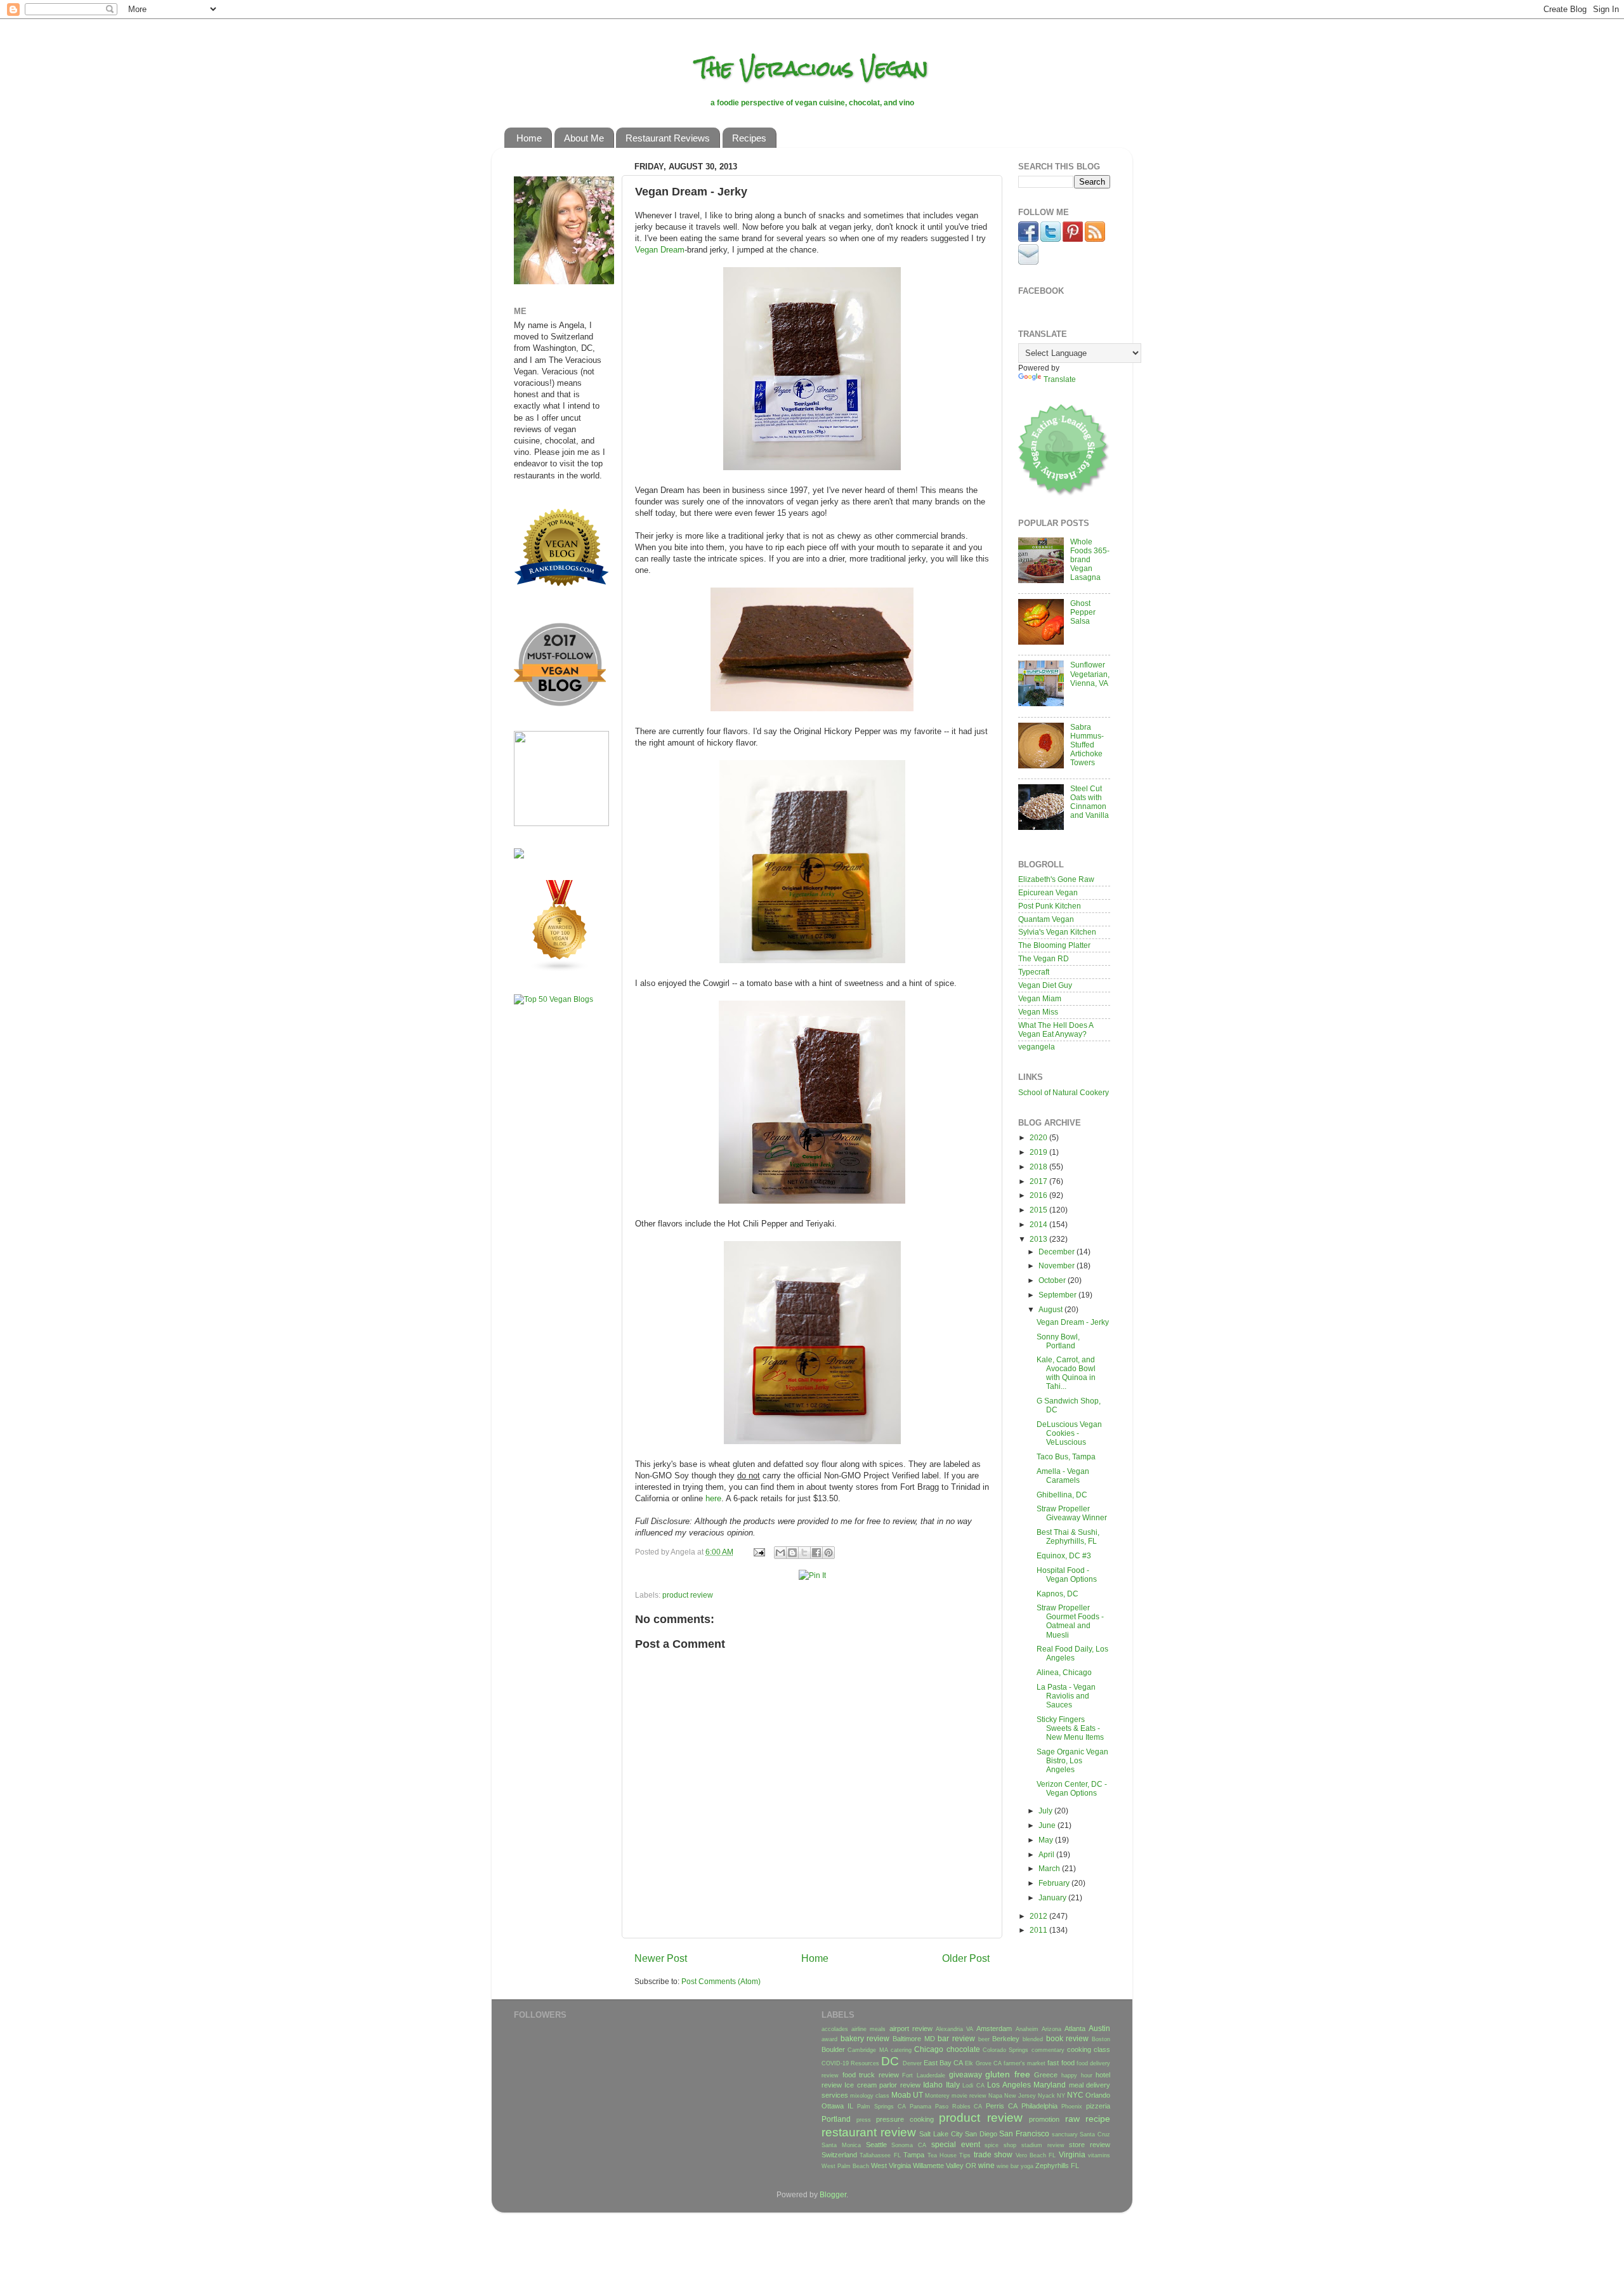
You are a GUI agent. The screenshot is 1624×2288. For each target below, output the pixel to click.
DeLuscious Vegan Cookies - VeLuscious (1069, 1433)
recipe (1098, 2119)
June (1048, 1825)
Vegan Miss (1038, 1012)
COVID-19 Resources (850, 2063)
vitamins (1099, 2155)
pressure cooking (905, 2119)
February (1055, 1883)
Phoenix (1072, 2107)
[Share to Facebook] (816, 1553)
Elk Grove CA (983, 2063)
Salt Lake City (941, 2134)
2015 (1039, 1210)
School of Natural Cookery (1064, 1092)
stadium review (1043, 2145)
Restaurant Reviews (668, 138)
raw (1072, 2119)
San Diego (981, 2134)
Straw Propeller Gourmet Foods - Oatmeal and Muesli (1070, 1621)
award (829, 2039)
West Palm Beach (845, 2166)
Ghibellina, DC (1062, 1495)
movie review (969, 2096)
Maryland (1050, 2085)
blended (1033, 2039)
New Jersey (1020, 2096)
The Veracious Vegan (812, 68)
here (713, 1498)
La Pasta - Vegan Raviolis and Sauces (1066, 1696)
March (1050, 1868)
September (1058, 1295)
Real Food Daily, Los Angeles (1072, 1653)
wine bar (1008, 2166)
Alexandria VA (954, 2029)
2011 (1039, 1930)
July (1046, 1811)
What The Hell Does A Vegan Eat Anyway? (1056, 1029)
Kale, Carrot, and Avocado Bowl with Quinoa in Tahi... (1066, 1373)
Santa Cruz (1095, 2134)
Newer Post (661, 1958)
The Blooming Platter (1054, 945)
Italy (953, 2085)
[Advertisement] (552, 1214)
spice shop (1000, 2145)
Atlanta (1075, 2028)
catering (901, 2050)
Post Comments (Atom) (721, 1981)
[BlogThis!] (792, 1553)
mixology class (870, 2096)
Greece (1046, 2075)
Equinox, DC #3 (1064, 1555)
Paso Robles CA (959, 2107)
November (1058, 1266)
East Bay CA (943, 2063)
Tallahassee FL (880, 2155)
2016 (1039, 1195)
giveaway (966, 2074)
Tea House (942, 2155)
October (1053, 1280)
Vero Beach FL (1036, 2155)
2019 (1039, 1152)
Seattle (876, 2145)
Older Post (966, 1958)
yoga (1027, 2166)
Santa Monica (841, 2145)
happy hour (1077, 2075)
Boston (1101, 2039)
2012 (1039, 1916)
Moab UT (907, 2095)
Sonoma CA (909, 2145)
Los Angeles (1009, 2085)
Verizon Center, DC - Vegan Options (1072, 1788)
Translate (1060, 379)
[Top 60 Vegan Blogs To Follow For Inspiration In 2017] (519, 856)
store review (1090, 2145)
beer (984, 2039)
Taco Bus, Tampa (1066, 1456)
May (1047, 1840)
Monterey (937, 2096)
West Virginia (891, 2166)
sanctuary (1065, 2134)
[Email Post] (758, 1552)
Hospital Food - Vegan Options (1067, 1575)
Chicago (929, 2049)
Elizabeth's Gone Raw (1056, 879)
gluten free (1008, 2074)
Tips (965, 2155)
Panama (920, 2107)
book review (1068, 2038)
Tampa (914, 2155)
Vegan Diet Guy (1045, 985)
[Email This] (780, 1553)
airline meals (868, 2029)
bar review (956, 2038)
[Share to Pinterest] (828, 1553)
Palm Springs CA (881, 2107)
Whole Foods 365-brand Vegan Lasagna (1090, 559)
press (864, 2120)
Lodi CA (973, 2086)
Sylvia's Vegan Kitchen (1057, 932)
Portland (836, 2119)
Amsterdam (994, 2028)
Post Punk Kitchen (1050, 906)
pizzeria (1098, 2106)
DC (890, 2061)
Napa (995, 2096)
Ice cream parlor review (882, 2085)
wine (986, 2165)
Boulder (833, 2049)
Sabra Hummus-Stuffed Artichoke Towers (1087, 745)
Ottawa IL (837, 2106)
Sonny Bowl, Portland (1058, 1341)
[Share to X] (804, 1553)
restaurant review (869, 2132)
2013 (1039, 1239)
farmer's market (1025, 2063)
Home (529, 138)
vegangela (1037, 1047)
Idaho (933, 2085)
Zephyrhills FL (1057, 2166)
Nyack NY (1051, 2096)
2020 (1039, 1137)
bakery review (865, 2038)
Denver (912, 2063)
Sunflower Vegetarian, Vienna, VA (1090, 674)
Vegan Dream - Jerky (1073, 1322)
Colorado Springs (1005, 2050)
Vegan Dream (660, 250)
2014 (1039, 1224)
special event (956, 2144)
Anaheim (1027, 2029)
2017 (1039, 1181)
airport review (911, 2028)
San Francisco (1024, 2133)
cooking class (1089, 2049)
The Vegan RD (1044, 958)
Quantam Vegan (1046, 919)
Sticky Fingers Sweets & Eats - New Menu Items (1070, 1728)
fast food (1061, 2063)
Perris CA (1002, 2106)
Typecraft (1034, 972)
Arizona (1051, 2029)
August (1051, 1309)
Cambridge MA (868, 2050)
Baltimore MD (914, 2039)
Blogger (833, 2194)
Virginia (1072, 2154)
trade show (993, 2154)
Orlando (1098, 2095)
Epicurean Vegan (1048, 892)
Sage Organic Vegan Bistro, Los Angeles (1072, 1760)
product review (688, 1595)
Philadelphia (1039, 2106)
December (1058, 1252)
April (1047, 1854)
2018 (1039, 1167)
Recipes (749, 138)
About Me (584, 138)
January (1053, 1897)
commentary (1048, 2050)
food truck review (871, 2075)
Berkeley (1006, 2039)
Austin (1099, 2028)
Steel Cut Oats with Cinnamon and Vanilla (1090, 802)
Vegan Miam (1040, 998)
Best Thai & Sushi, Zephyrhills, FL (1068, 1536)
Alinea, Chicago (1064, 1672)
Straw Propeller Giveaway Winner (1072, 1513)
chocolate (963, 2049)
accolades (835, 2029)
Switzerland (839, 2155)
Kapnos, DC (1058, 1594)
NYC (1075, 2095)
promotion (1044, 2119)
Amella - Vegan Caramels (1063, 1476)
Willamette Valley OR (945, 2166)
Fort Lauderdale (924, 2075)
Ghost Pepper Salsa (1083, 612)
